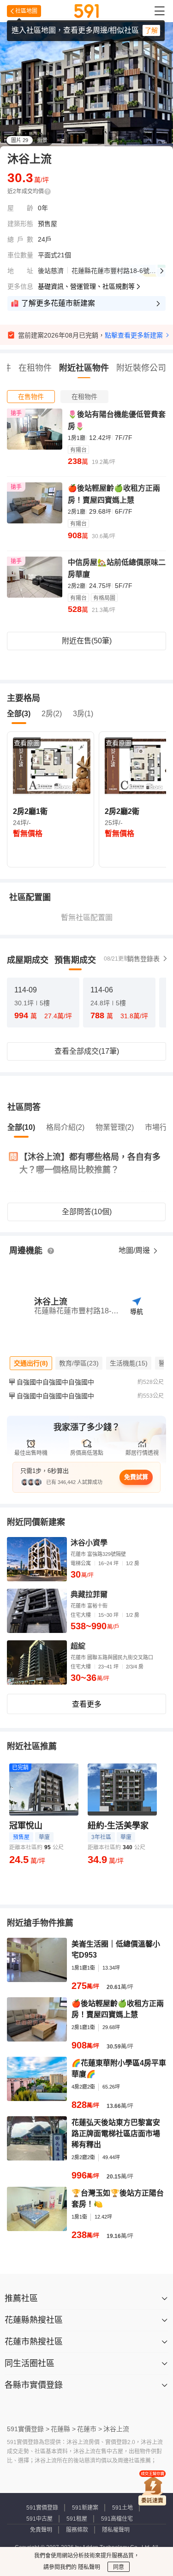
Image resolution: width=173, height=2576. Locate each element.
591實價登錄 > (28, 2429)
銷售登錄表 (143, 959)
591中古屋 (39, 2519)
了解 (151, 30)
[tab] (31, 397)
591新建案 (85, 2508)
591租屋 (77, 2519)
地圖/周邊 (135, 1250)
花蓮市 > (89, 2429)
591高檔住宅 (117, 2519)
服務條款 (77, 2530)
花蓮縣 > (63, 2429)
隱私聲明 (88, 2567)
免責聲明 (41, 2530)
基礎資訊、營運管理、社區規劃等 (86, 286)
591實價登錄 (42, 2508)
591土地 (122, 2508)
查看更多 (87, 1704)
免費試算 (136, 1477)
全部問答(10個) (87, 1212)
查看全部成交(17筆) (87, 1051)
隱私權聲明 (116, 2530)
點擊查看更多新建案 (134, 335)
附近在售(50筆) (87, 641)
